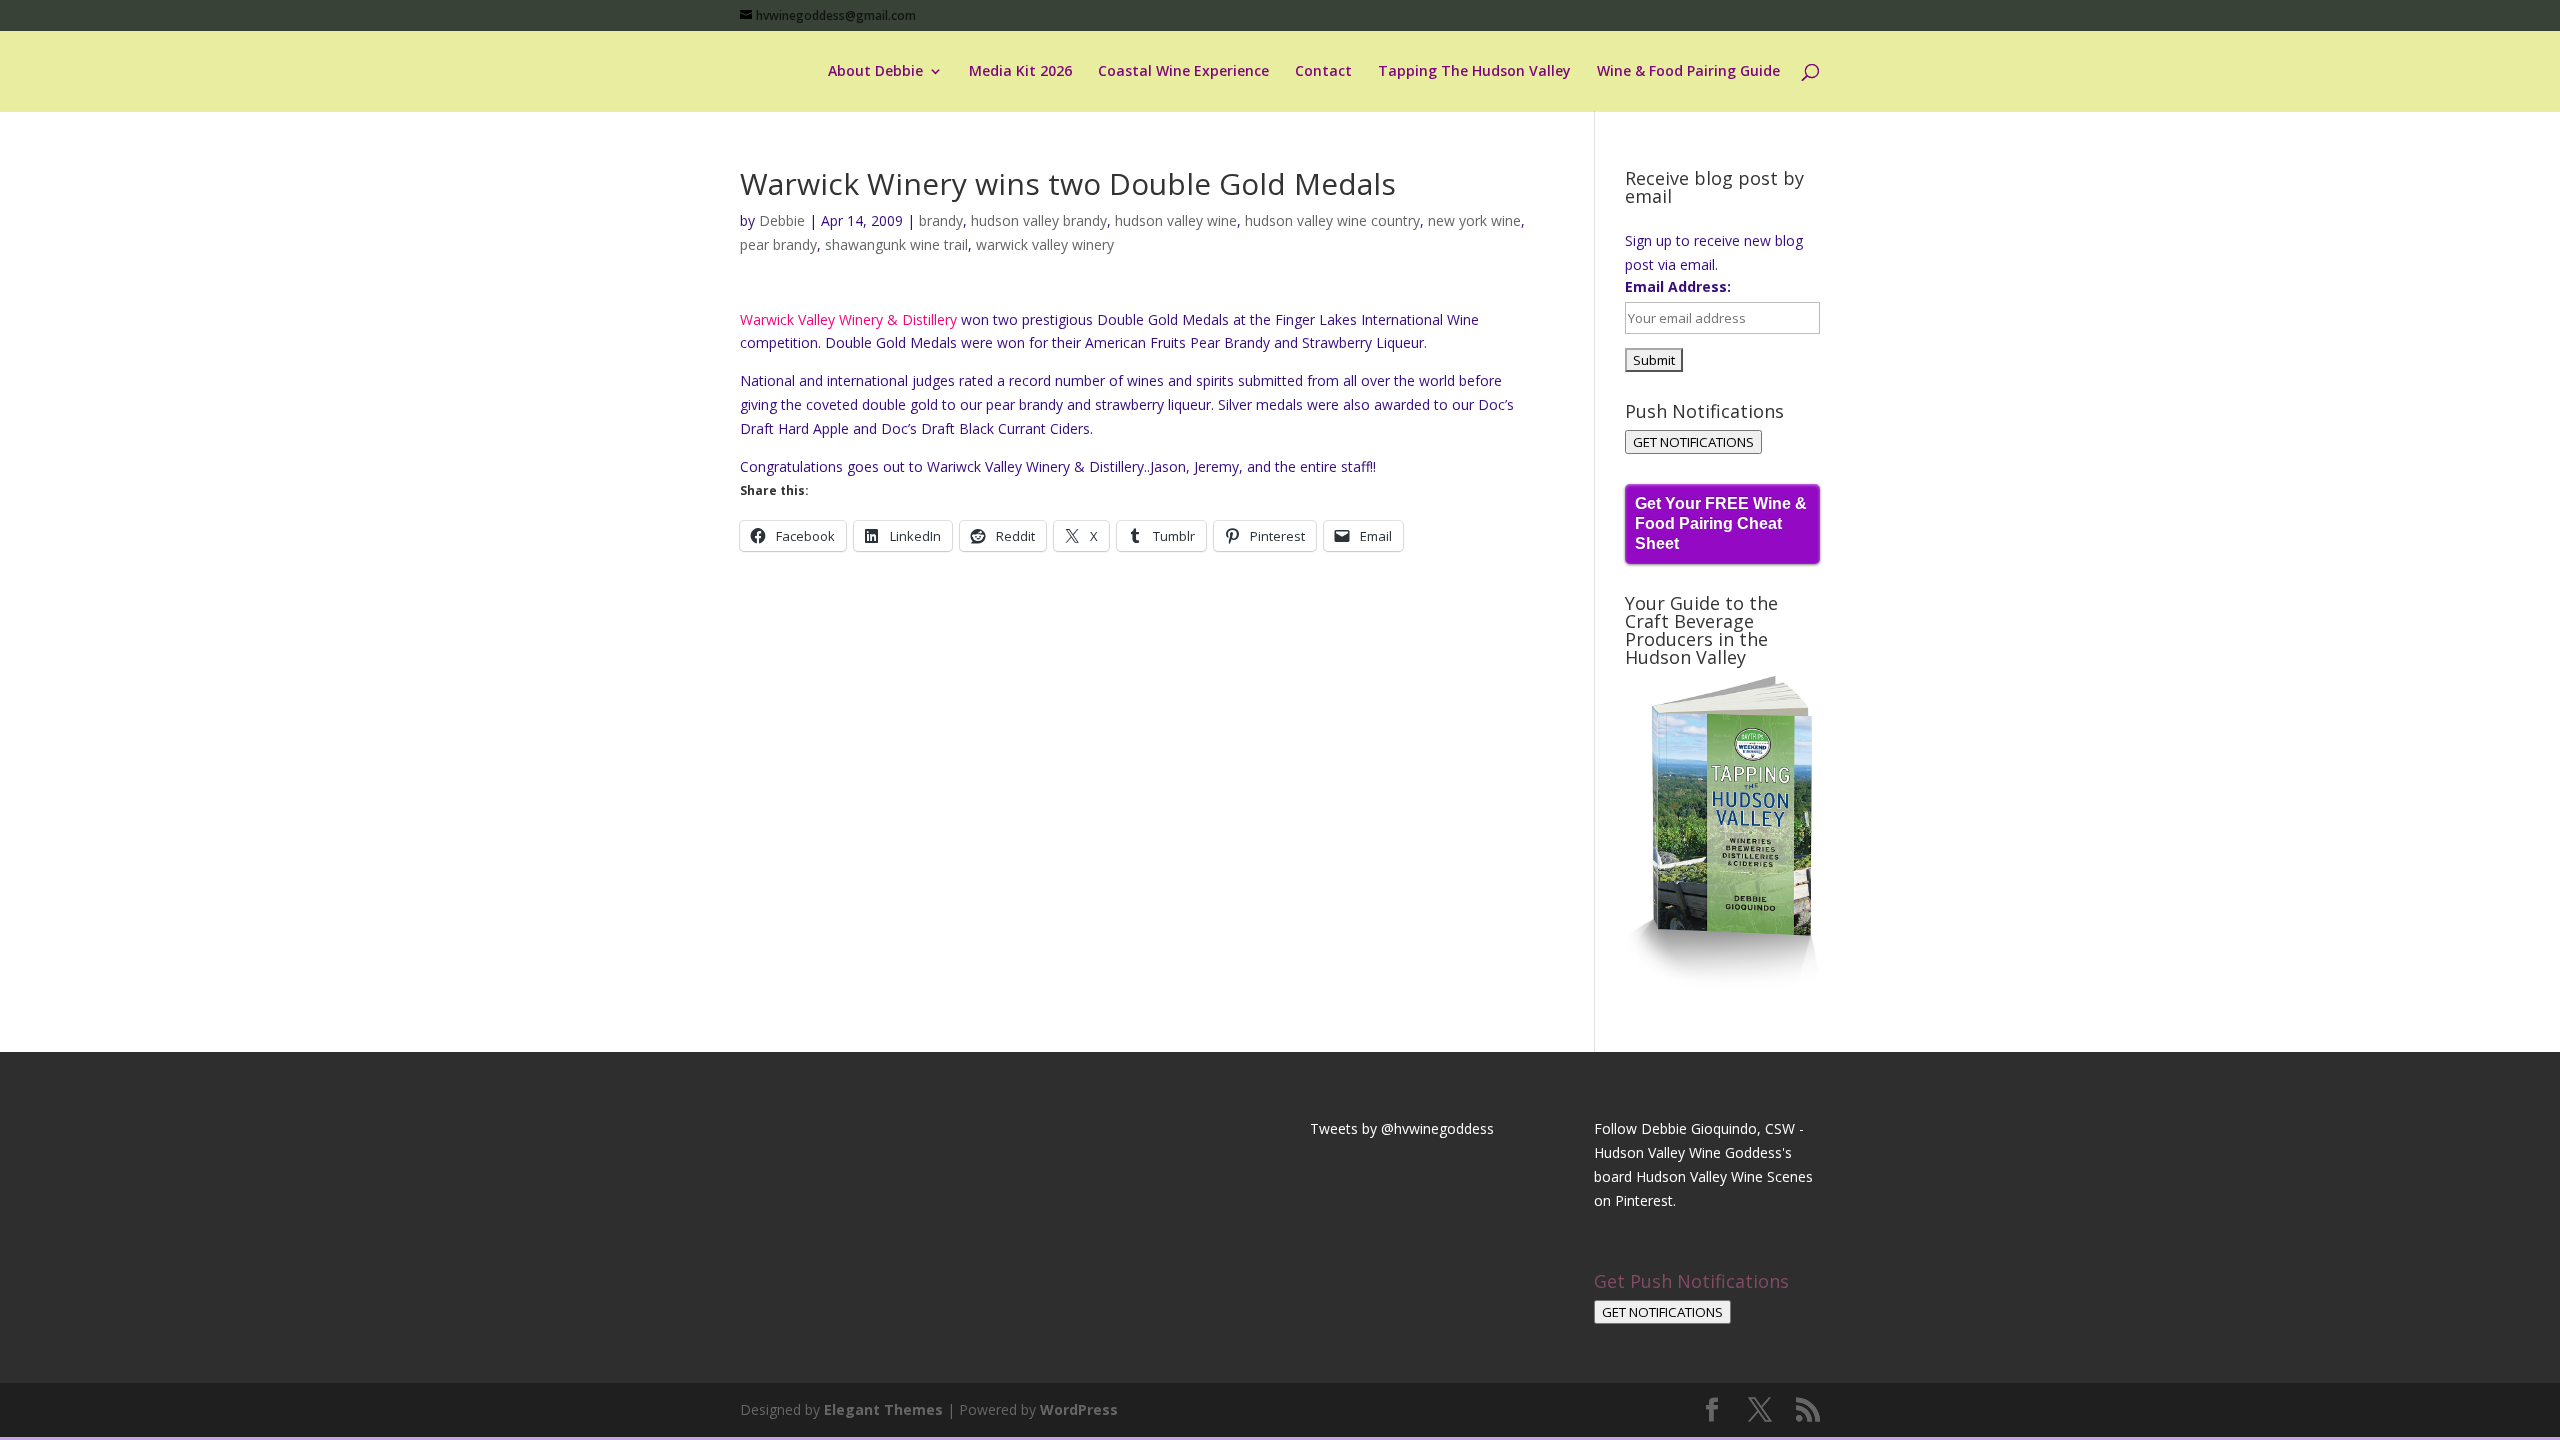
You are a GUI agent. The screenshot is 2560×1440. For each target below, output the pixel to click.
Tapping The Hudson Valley (1474, 72)
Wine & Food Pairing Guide (1688, 72)
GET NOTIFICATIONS (1693, 442)
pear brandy (778, 244)
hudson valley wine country (1332, 220)
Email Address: (1678, 286)
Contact (1323, 72)
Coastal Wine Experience (1183, 72)
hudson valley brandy (1039, 220)
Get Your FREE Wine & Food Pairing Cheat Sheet (1721, 523)
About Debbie (875, 72)
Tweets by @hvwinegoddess (1402, 1128)
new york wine (1474, 220)
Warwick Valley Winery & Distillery (850, 319)
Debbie (782, 220)
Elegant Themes (883, 1409)
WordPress (1079, 1409)
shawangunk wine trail (896, 244)
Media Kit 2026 (1020, 72)
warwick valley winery (1045, 244)
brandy (941, 220)
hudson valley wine (1176, 220)
